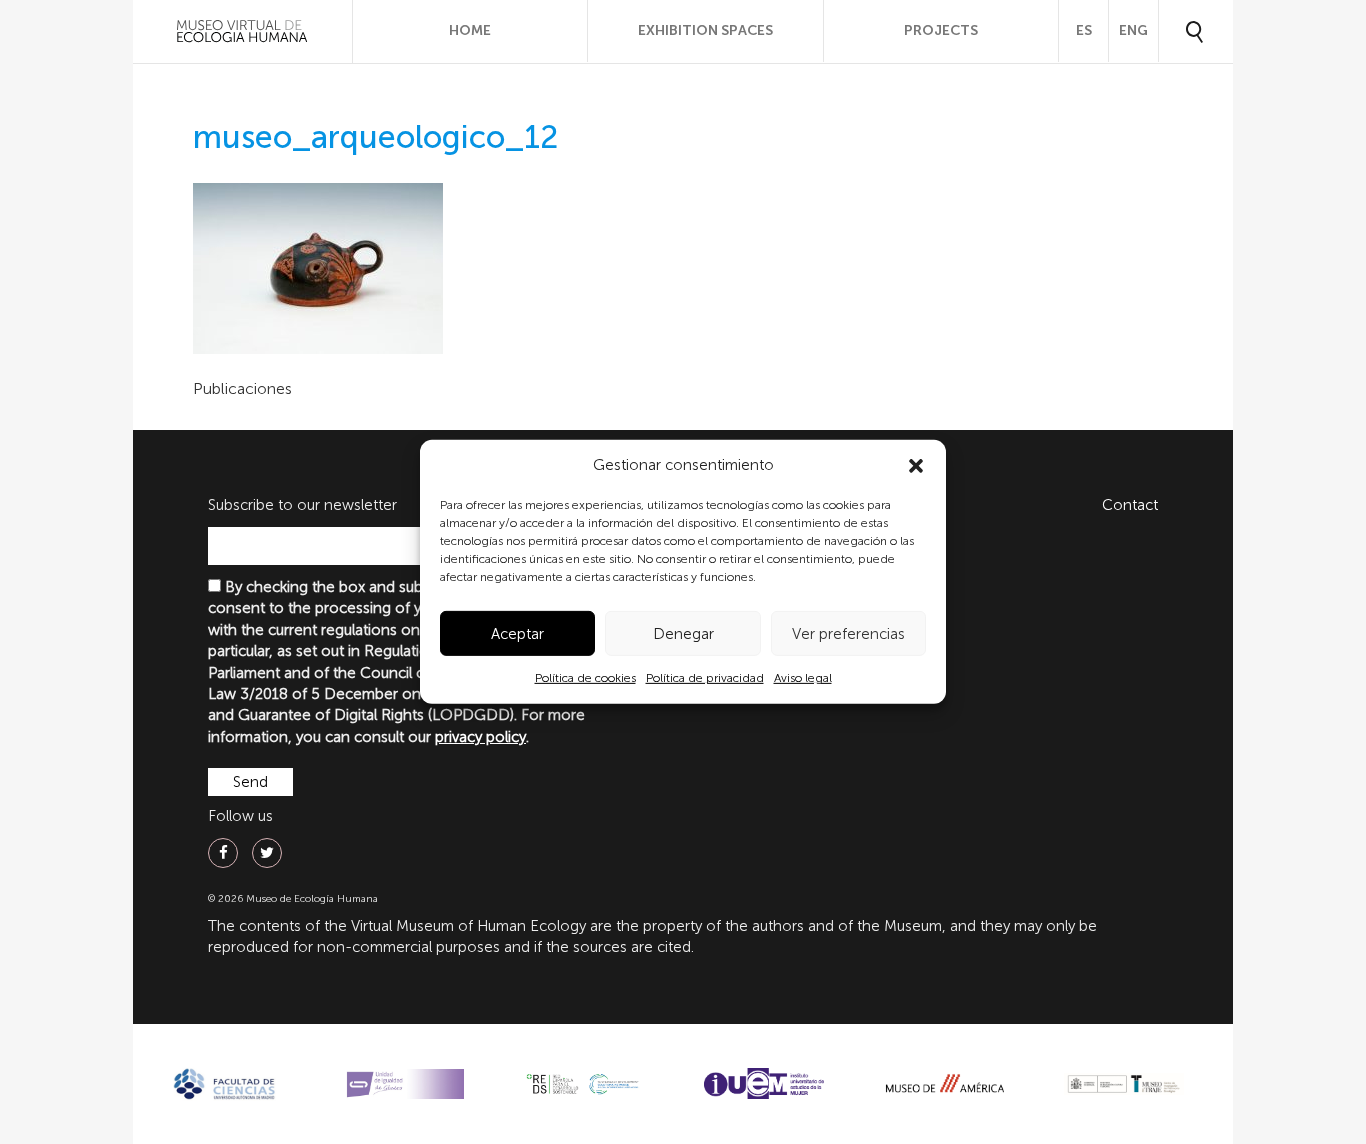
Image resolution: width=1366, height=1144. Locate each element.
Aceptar (517, 634)
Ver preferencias (848, 634)
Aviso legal (803, 678)
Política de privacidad (705, 678)
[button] (916, 466)
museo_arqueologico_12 (375, 137)
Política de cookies (585, 678)
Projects (941, 30)
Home (470, 30)
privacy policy (480, 737)
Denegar (683, 634)
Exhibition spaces (705, 30)
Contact (1130, 505)
